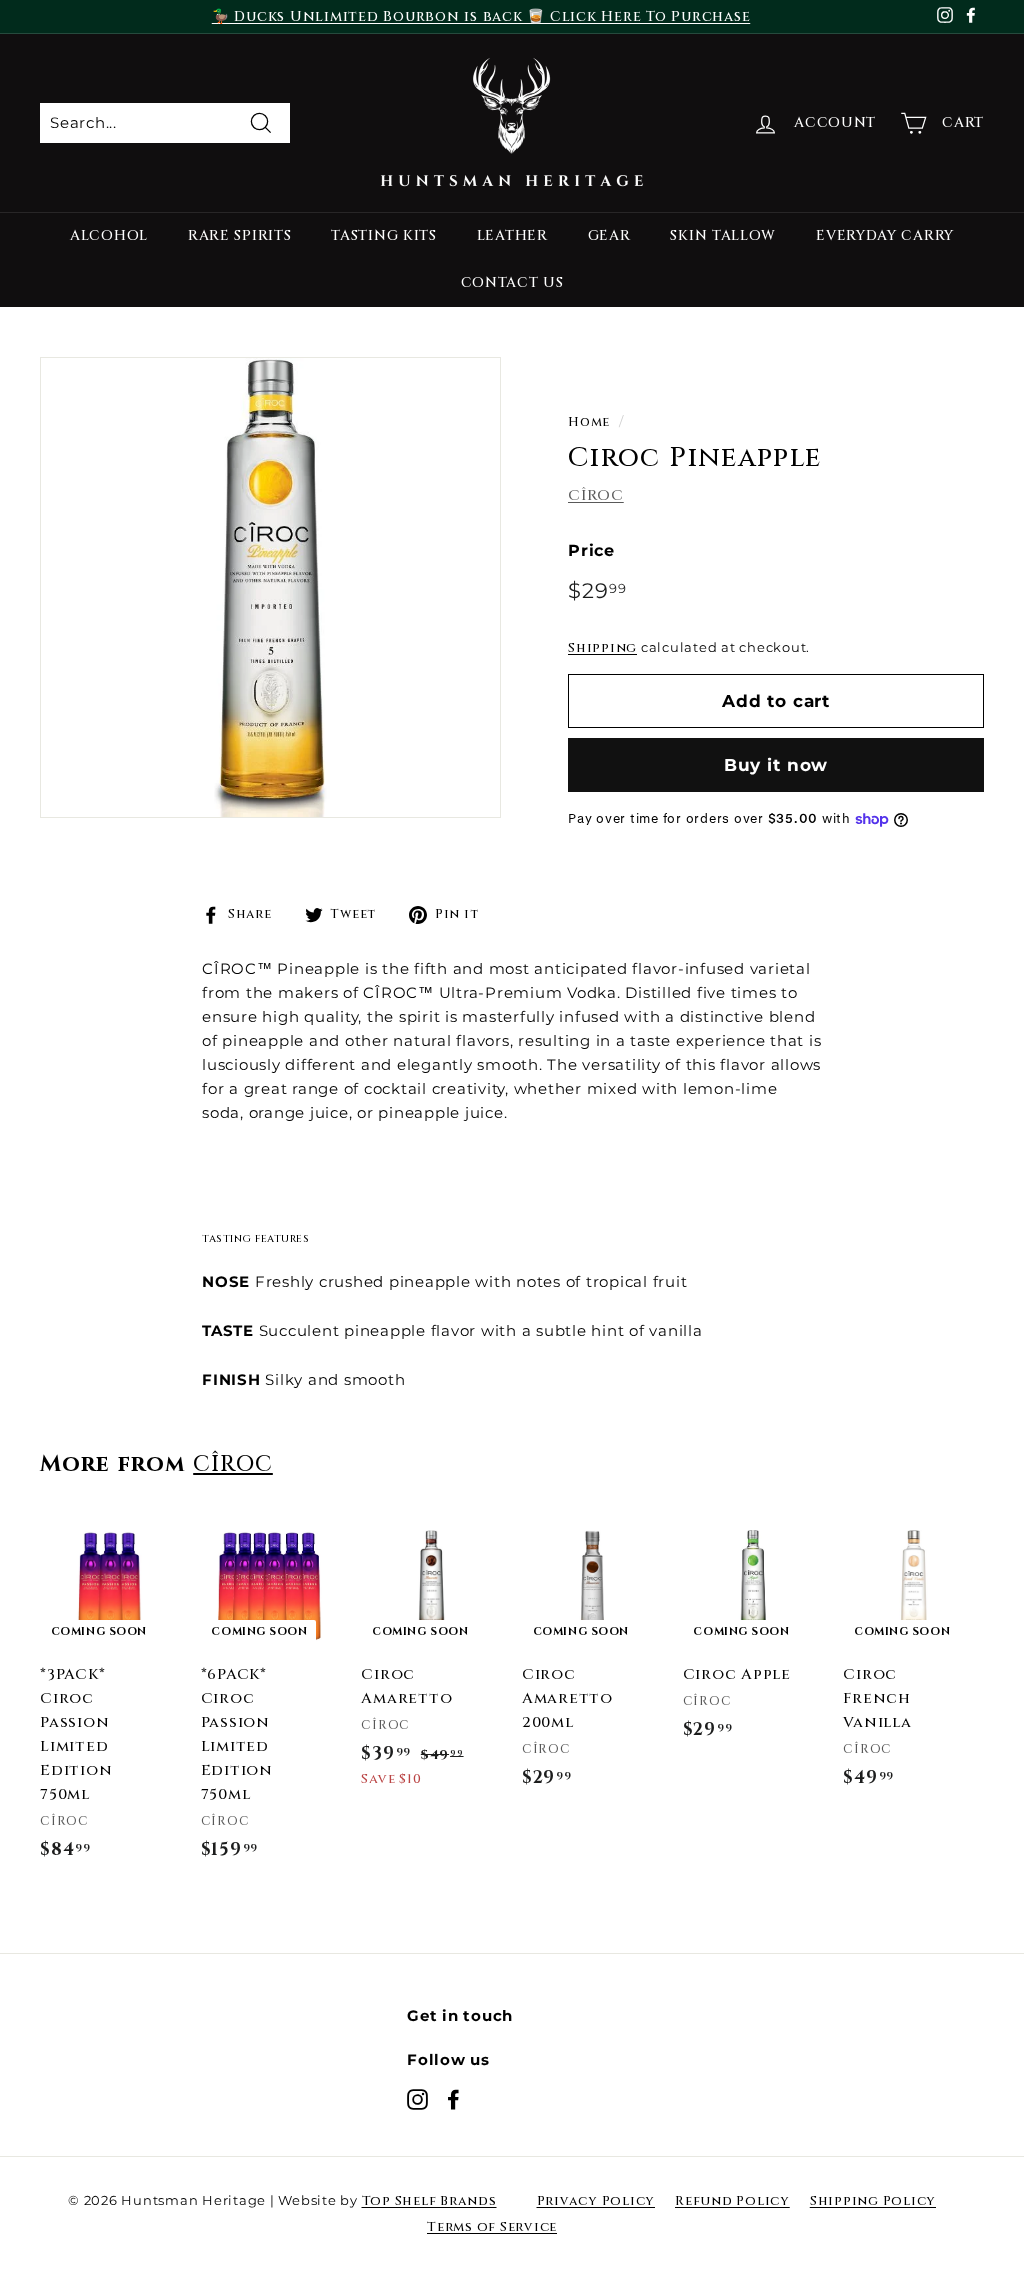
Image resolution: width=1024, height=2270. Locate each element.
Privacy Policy (596, 2201)
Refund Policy (732, 2201)
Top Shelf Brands (429, 2201)
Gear (609, 235)
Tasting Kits (383, 235)
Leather (512, 235)
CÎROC (596, 495)
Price (591, 550)
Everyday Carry (885, 235)
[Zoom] (270, 587)
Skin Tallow (723, 235)
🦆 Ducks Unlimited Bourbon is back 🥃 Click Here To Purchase (481, 16)
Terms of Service (492, 2227)
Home (589, 422)
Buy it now (776, 765)
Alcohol (109, 235)
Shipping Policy (873, 2201)
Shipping (602, 648)
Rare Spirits (239, 235)
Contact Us (512, 282)
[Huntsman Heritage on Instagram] (417, 2099)
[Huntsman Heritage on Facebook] (453, 2099)
